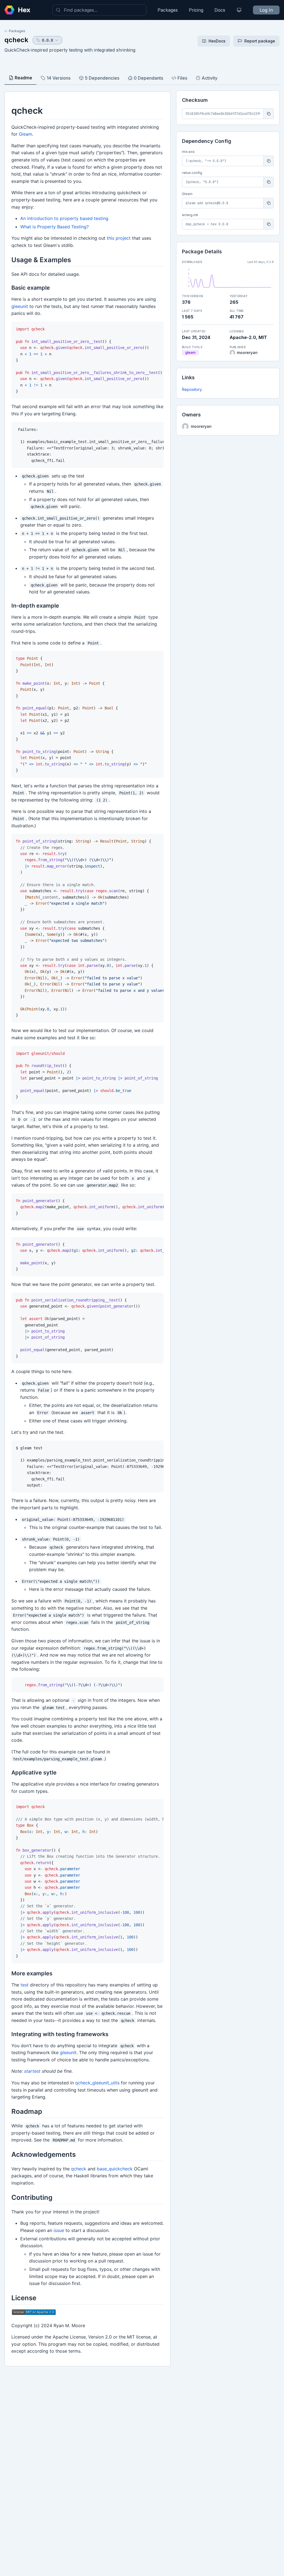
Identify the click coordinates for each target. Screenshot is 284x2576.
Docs (220, 10)
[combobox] (99, 10)
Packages (168, 10)
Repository (192, 389)
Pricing (196, 10)
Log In (266, 10)
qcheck (16, 40)
